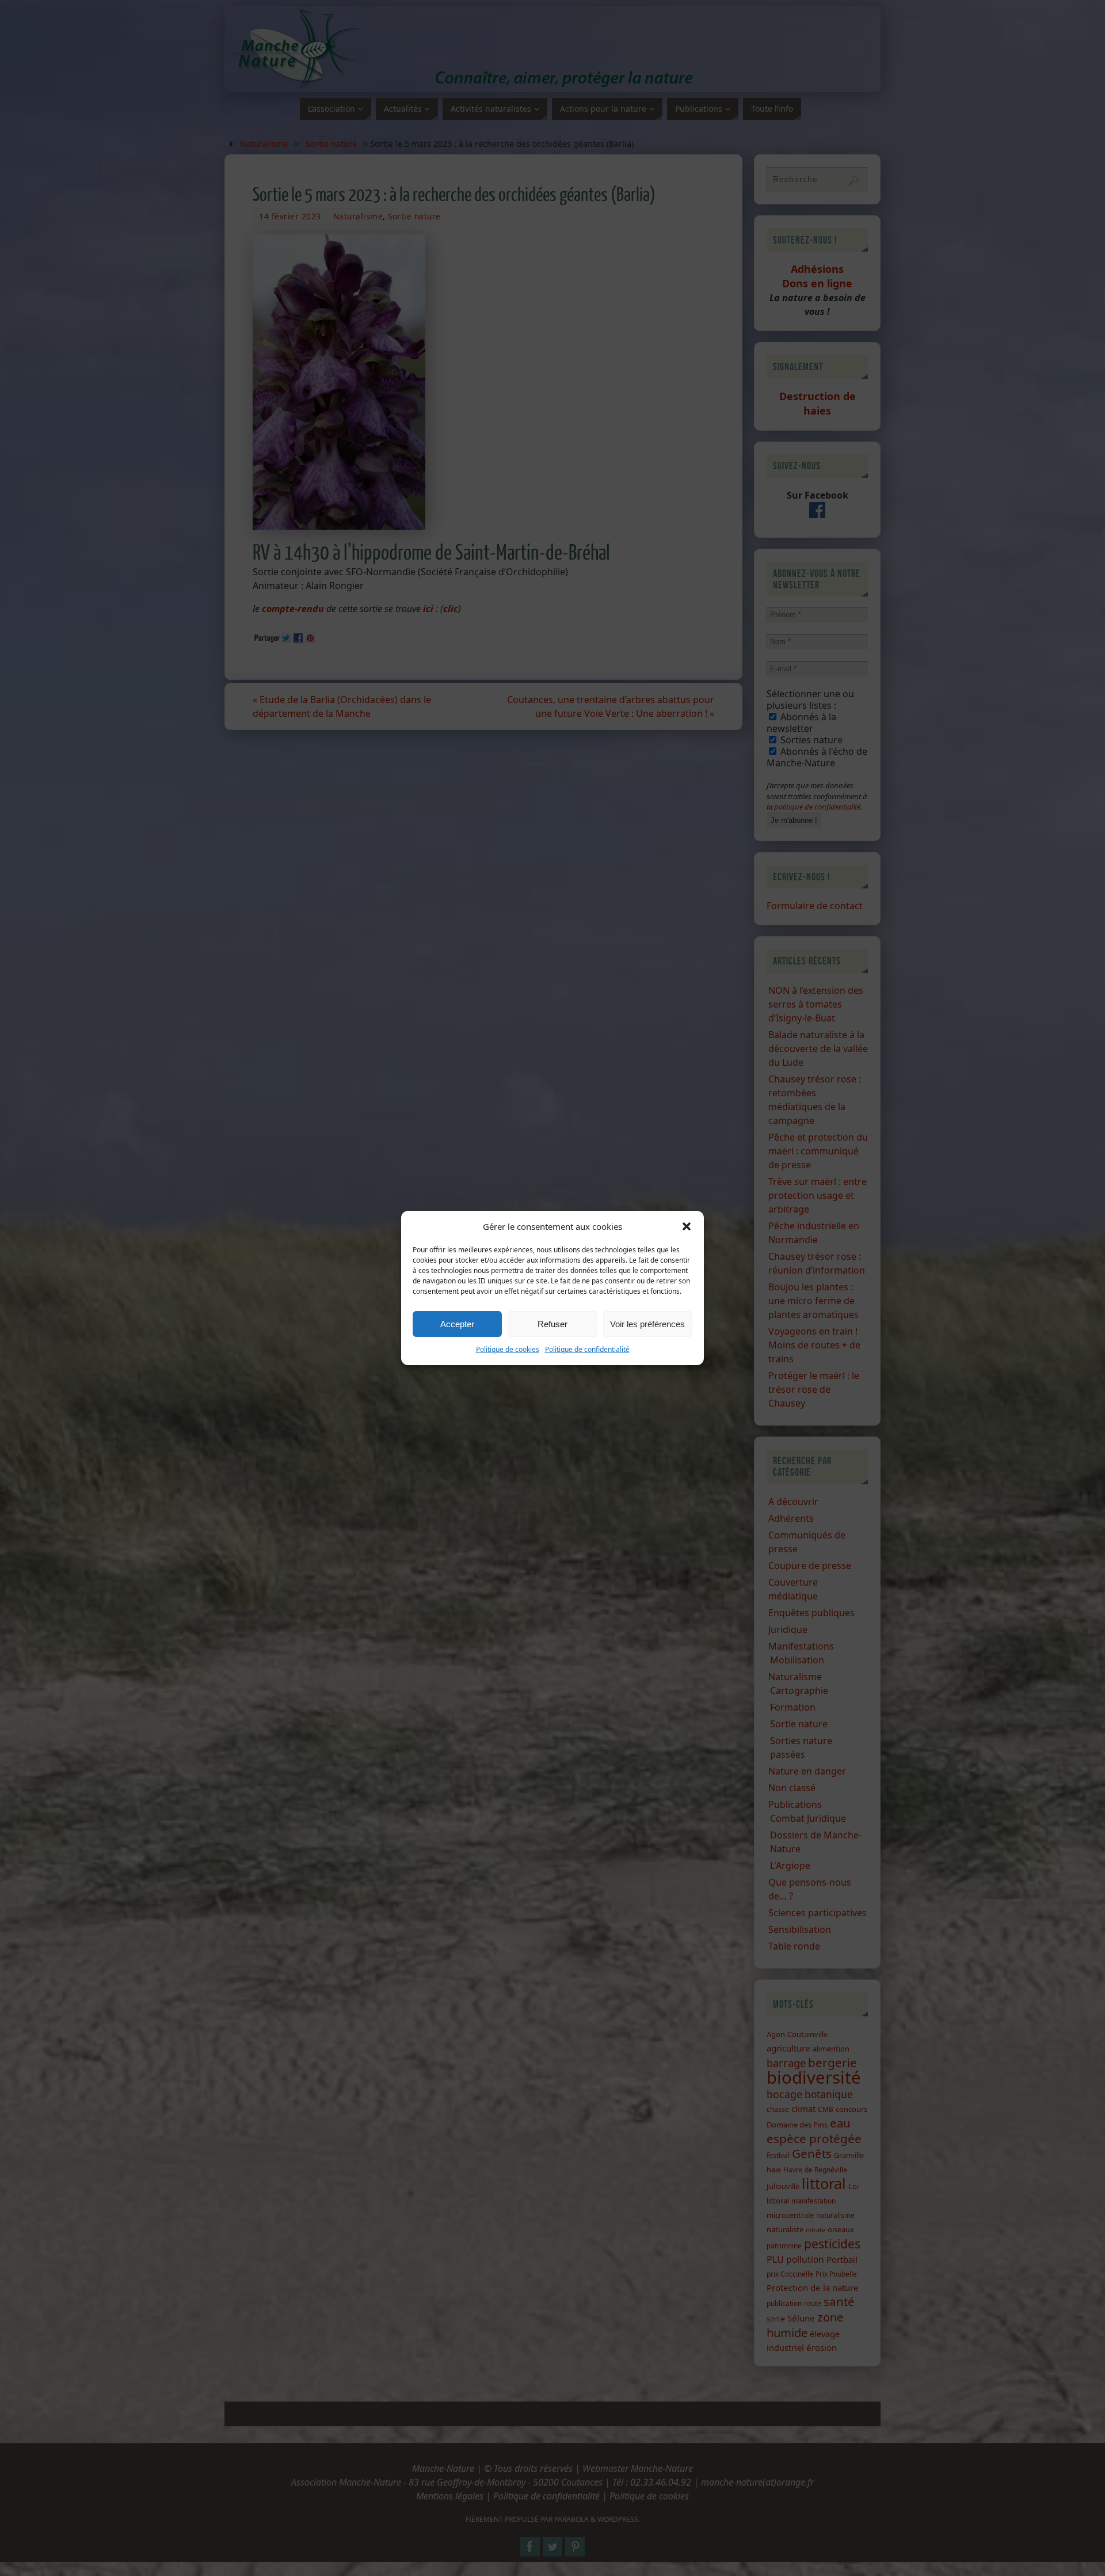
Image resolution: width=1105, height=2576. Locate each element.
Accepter (457, 1324)
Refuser (552, 1324)
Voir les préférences (647, 1324)
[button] (687, 1226)
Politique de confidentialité (587, 1349)
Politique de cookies (508, 1349)
